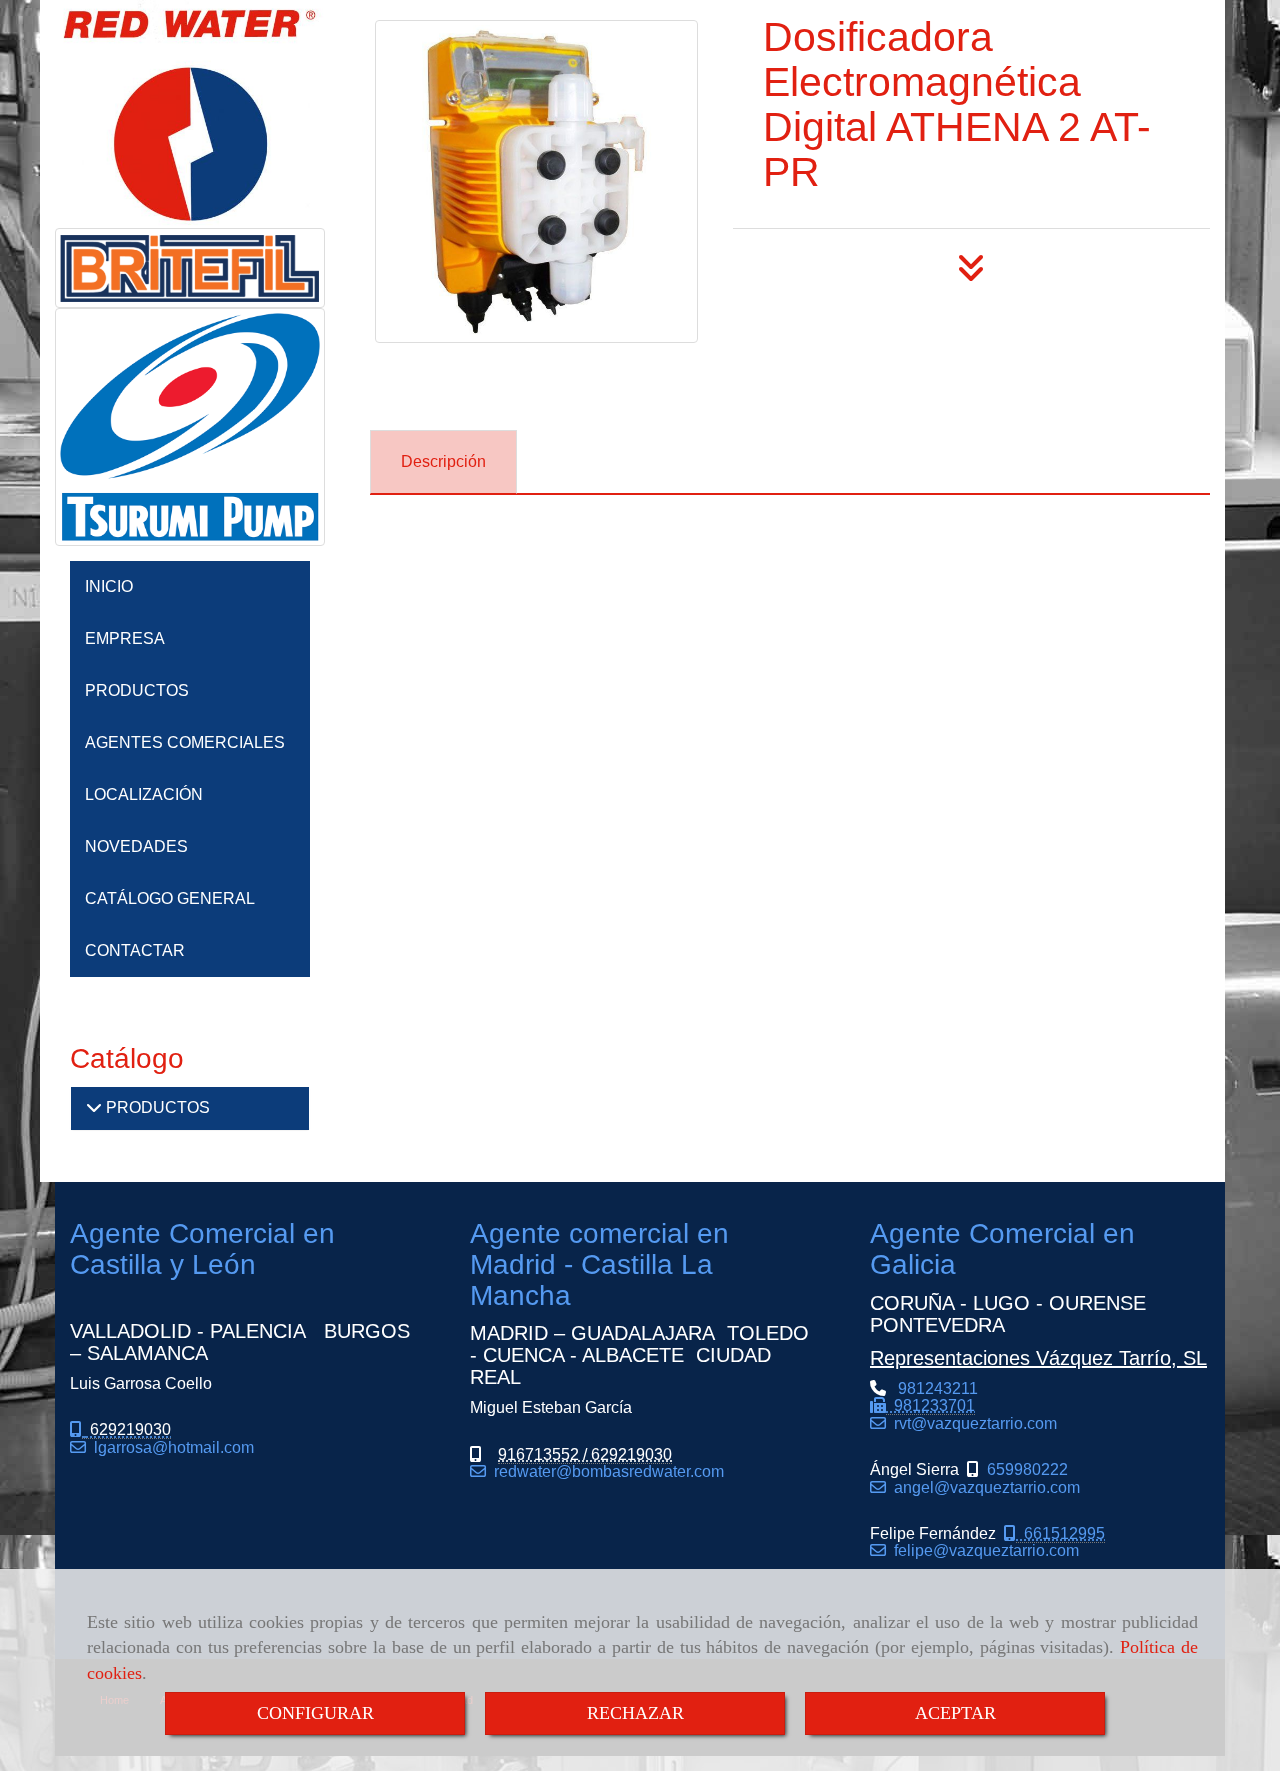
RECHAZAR (635, 1713)
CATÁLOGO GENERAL (170, 898)
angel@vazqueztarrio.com (983, 1487)
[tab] (443, 462)
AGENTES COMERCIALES (185, 742)
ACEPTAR (955, 1713)
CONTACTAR (135, 950)
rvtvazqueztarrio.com (971, 1423)
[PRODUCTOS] (94, 1107)
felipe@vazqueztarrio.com (982, 1550)
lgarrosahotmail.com (170, 1447)
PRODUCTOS (137, 690)
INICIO (109, 586)
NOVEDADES (136, 846)
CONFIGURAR (315, 1713)
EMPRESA (125, 638)
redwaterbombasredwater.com (605, 1471)
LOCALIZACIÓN (144, 794)
